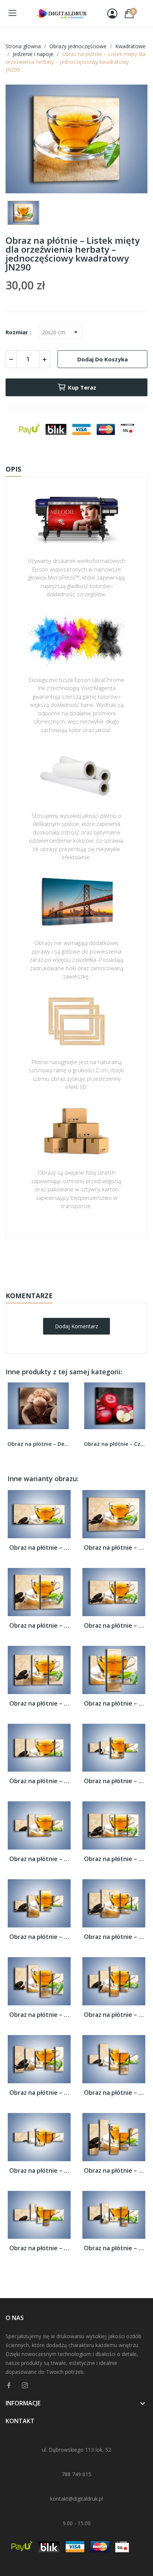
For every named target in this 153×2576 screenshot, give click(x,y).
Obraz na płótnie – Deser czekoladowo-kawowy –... (38, 1444)
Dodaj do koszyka (102, 359)
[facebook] (9, 2385)
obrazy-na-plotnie (87, 1261)
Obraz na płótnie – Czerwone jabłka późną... (115, 1444)
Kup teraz (82, 387)
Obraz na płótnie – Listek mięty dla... (39, 1548)
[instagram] (25, 2385)
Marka (55, 1260)
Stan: (69, 1283)
